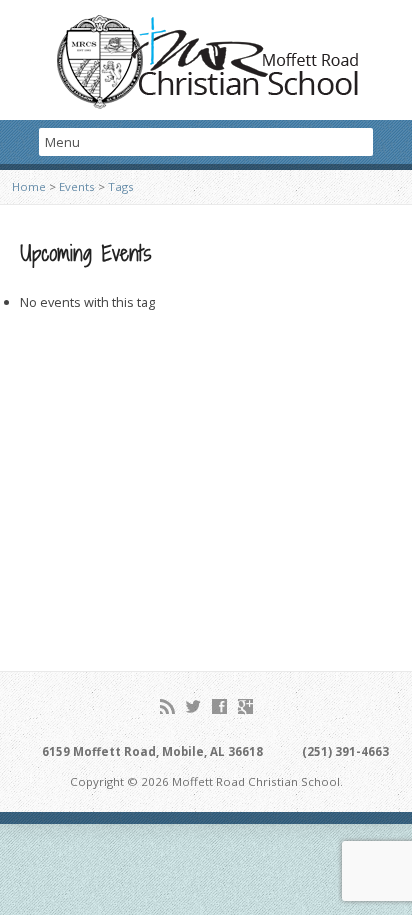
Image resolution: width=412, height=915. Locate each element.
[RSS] (167, 706)
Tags (121, 186)
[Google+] (245, 706)
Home (29, 186)
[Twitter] (193, 706)
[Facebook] (219, 706)
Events (77, 186)
